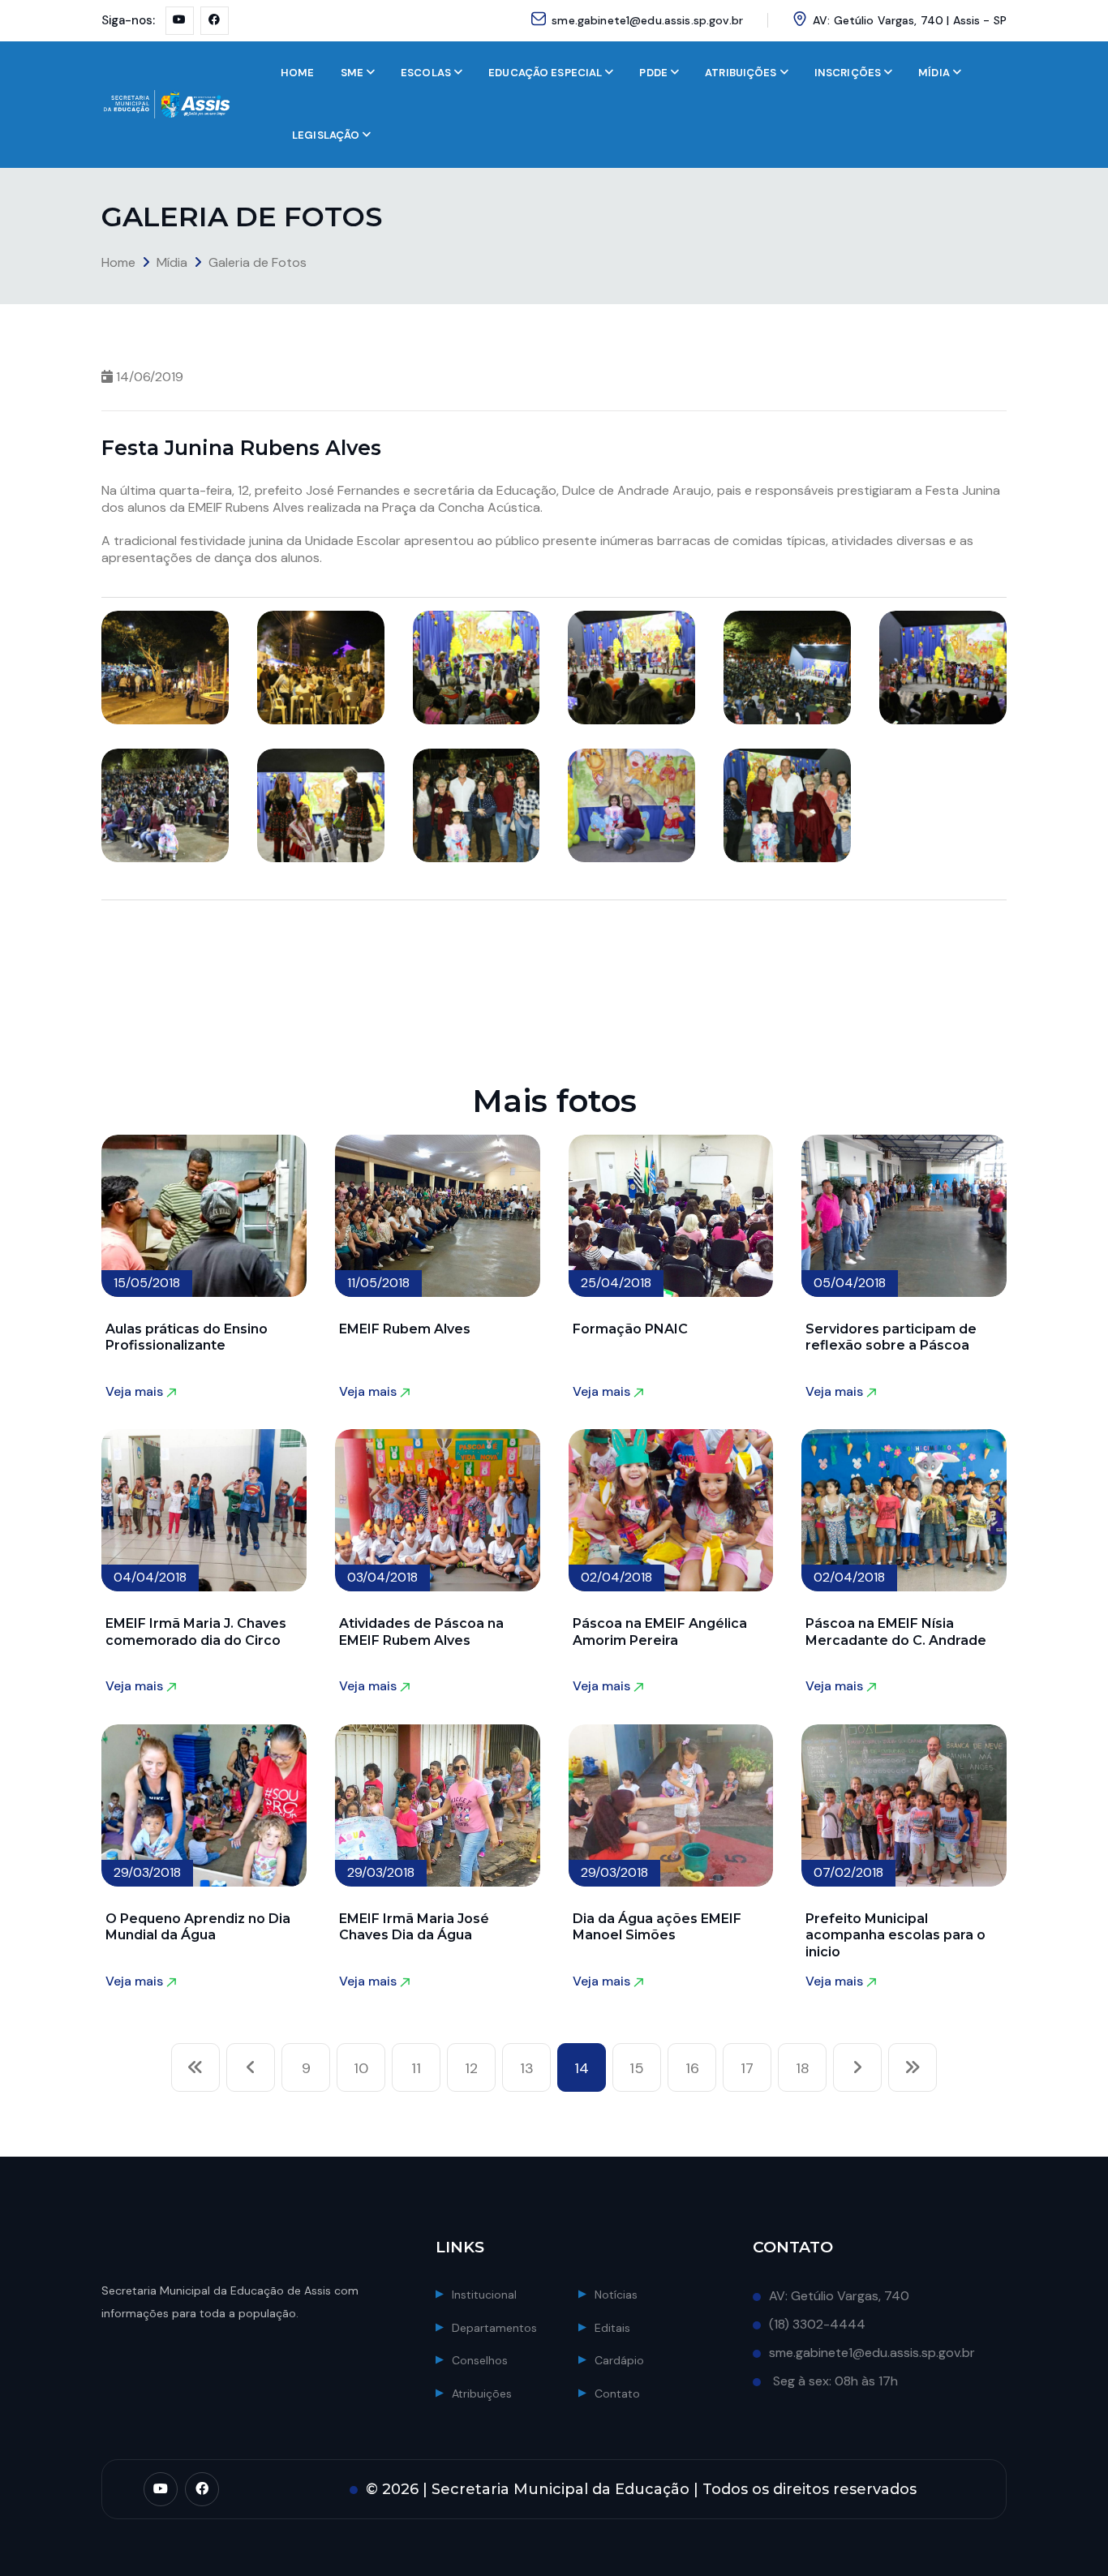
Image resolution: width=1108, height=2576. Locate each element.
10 (361, 2068)
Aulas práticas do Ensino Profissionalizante (187, 1337)
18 (803, 2068)
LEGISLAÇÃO (326, 135)
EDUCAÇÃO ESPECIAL (545, 73)
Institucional (484, 2295)
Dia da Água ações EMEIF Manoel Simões (657, 1927)
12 (471, 2068)
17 (747, 2068)
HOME (298, 73)
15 (637, 2068)
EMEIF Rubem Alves (405, 1329)
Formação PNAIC (630, 1329)
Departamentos (494, 2328)
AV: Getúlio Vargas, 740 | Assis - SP (910, 20)
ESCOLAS (426, 73)
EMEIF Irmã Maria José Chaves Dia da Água (414, 1927)
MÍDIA (934, 73)
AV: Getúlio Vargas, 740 (839, 2296)
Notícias (616, 2295)
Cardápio (619, 2360)
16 (692, 2068)
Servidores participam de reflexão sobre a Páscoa (891, 1337)
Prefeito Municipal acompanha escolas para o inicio (895, 1935)
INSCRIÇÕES (848, 73)
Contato (617, 2394)
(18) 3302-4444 (817, 2324)
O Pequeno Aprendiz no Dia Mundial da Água (198, 1927)
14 (582, 2068)
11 (416, 2068)
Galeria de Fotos (258, 262)
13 (527, 2068)
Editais (612, 2328)
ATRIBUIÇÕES (741, 73)
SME (352, 73)
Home (118, 262)
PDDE (653, 73)
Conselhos (480, 2360)
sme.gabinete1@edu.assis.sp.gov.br (647, 20)
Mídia (172, 262)
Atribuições (482, 2394)
